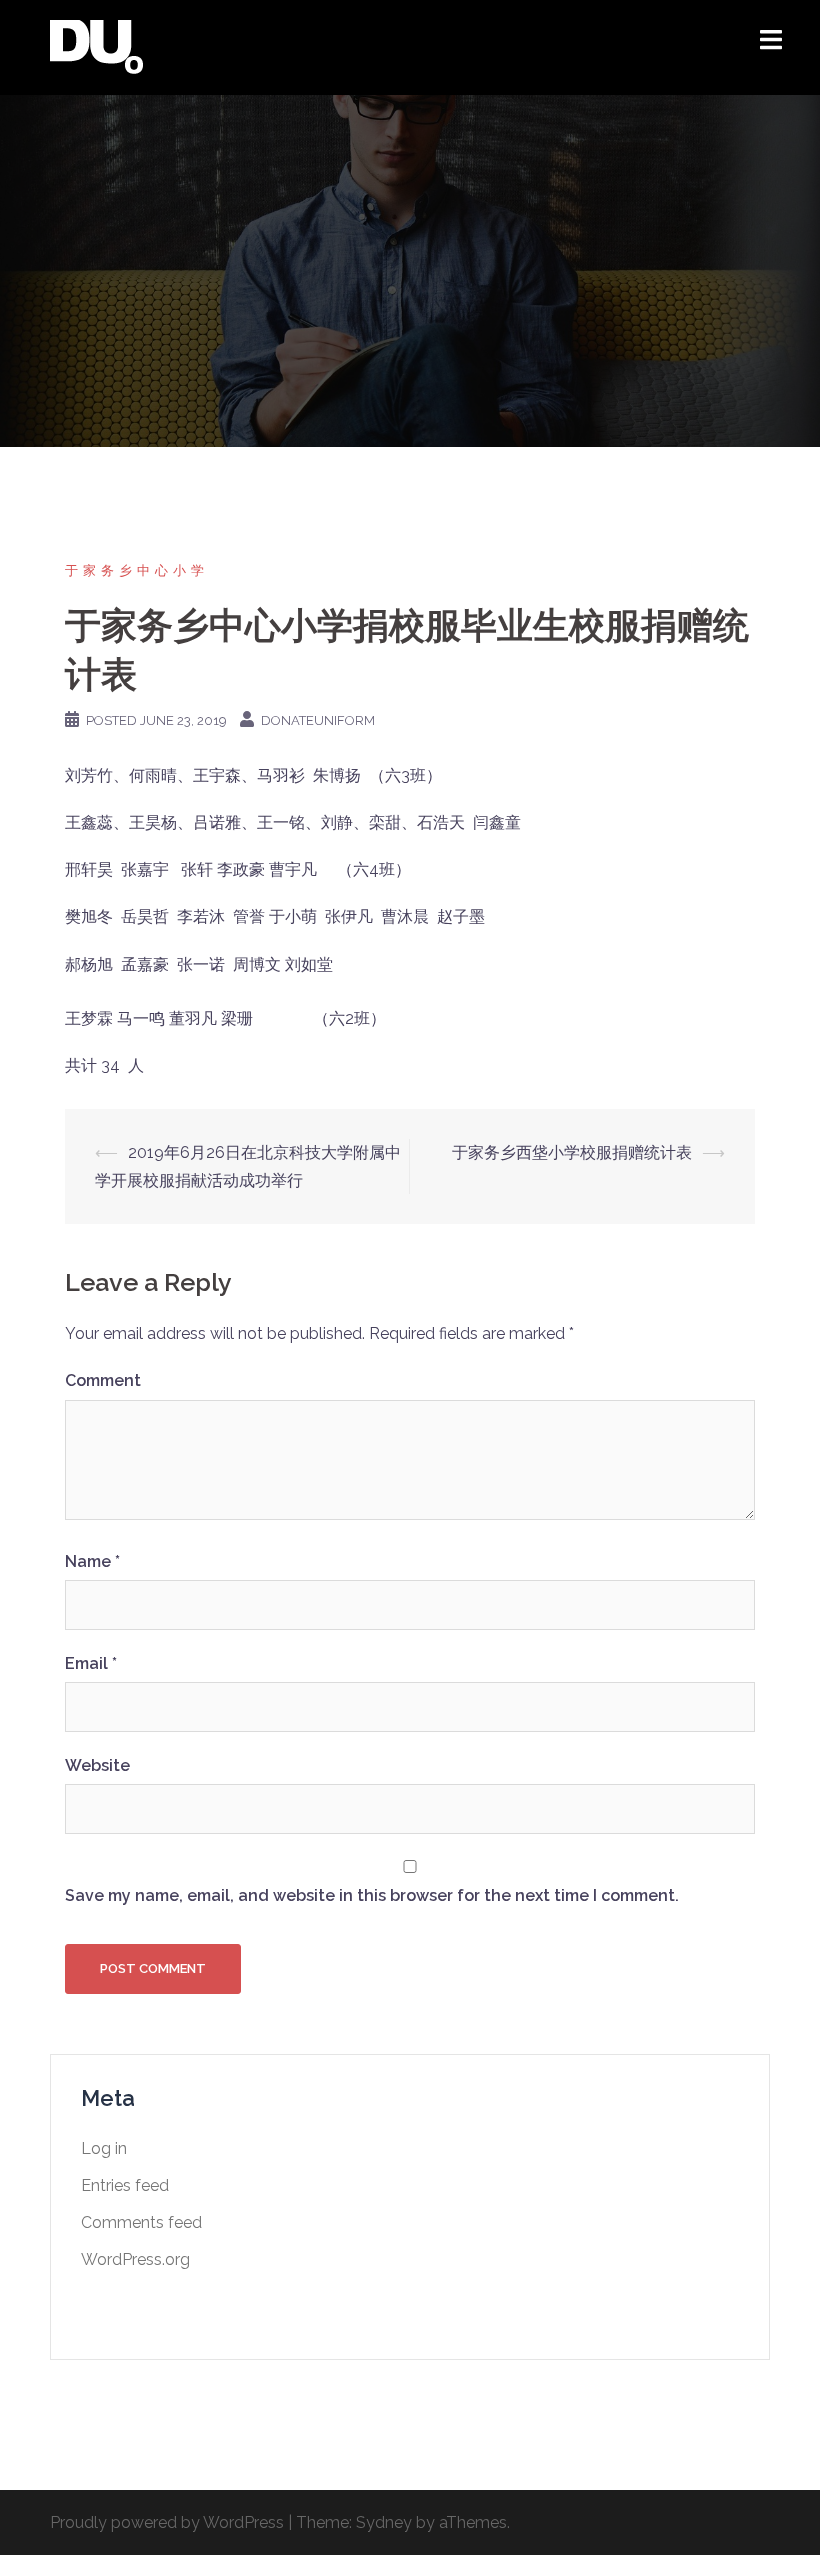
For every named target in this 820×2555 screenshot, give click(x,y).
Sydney (384, 2522)
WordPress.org (135, 2259)
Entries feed (125, 2185)
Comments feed (141, 2222)
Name (92, 1561)
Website (97, 1765)
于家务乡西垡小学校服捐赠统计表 (572, 1152)
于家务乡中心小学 (137, 570)
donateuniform (318, 720)
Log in (104, 2148)
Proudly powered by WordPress (167, 2522)
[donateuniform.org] (96, 46)
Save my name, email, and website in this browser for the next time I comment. (372, 1895)
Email (91, 1663)
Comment (103, 1380)
